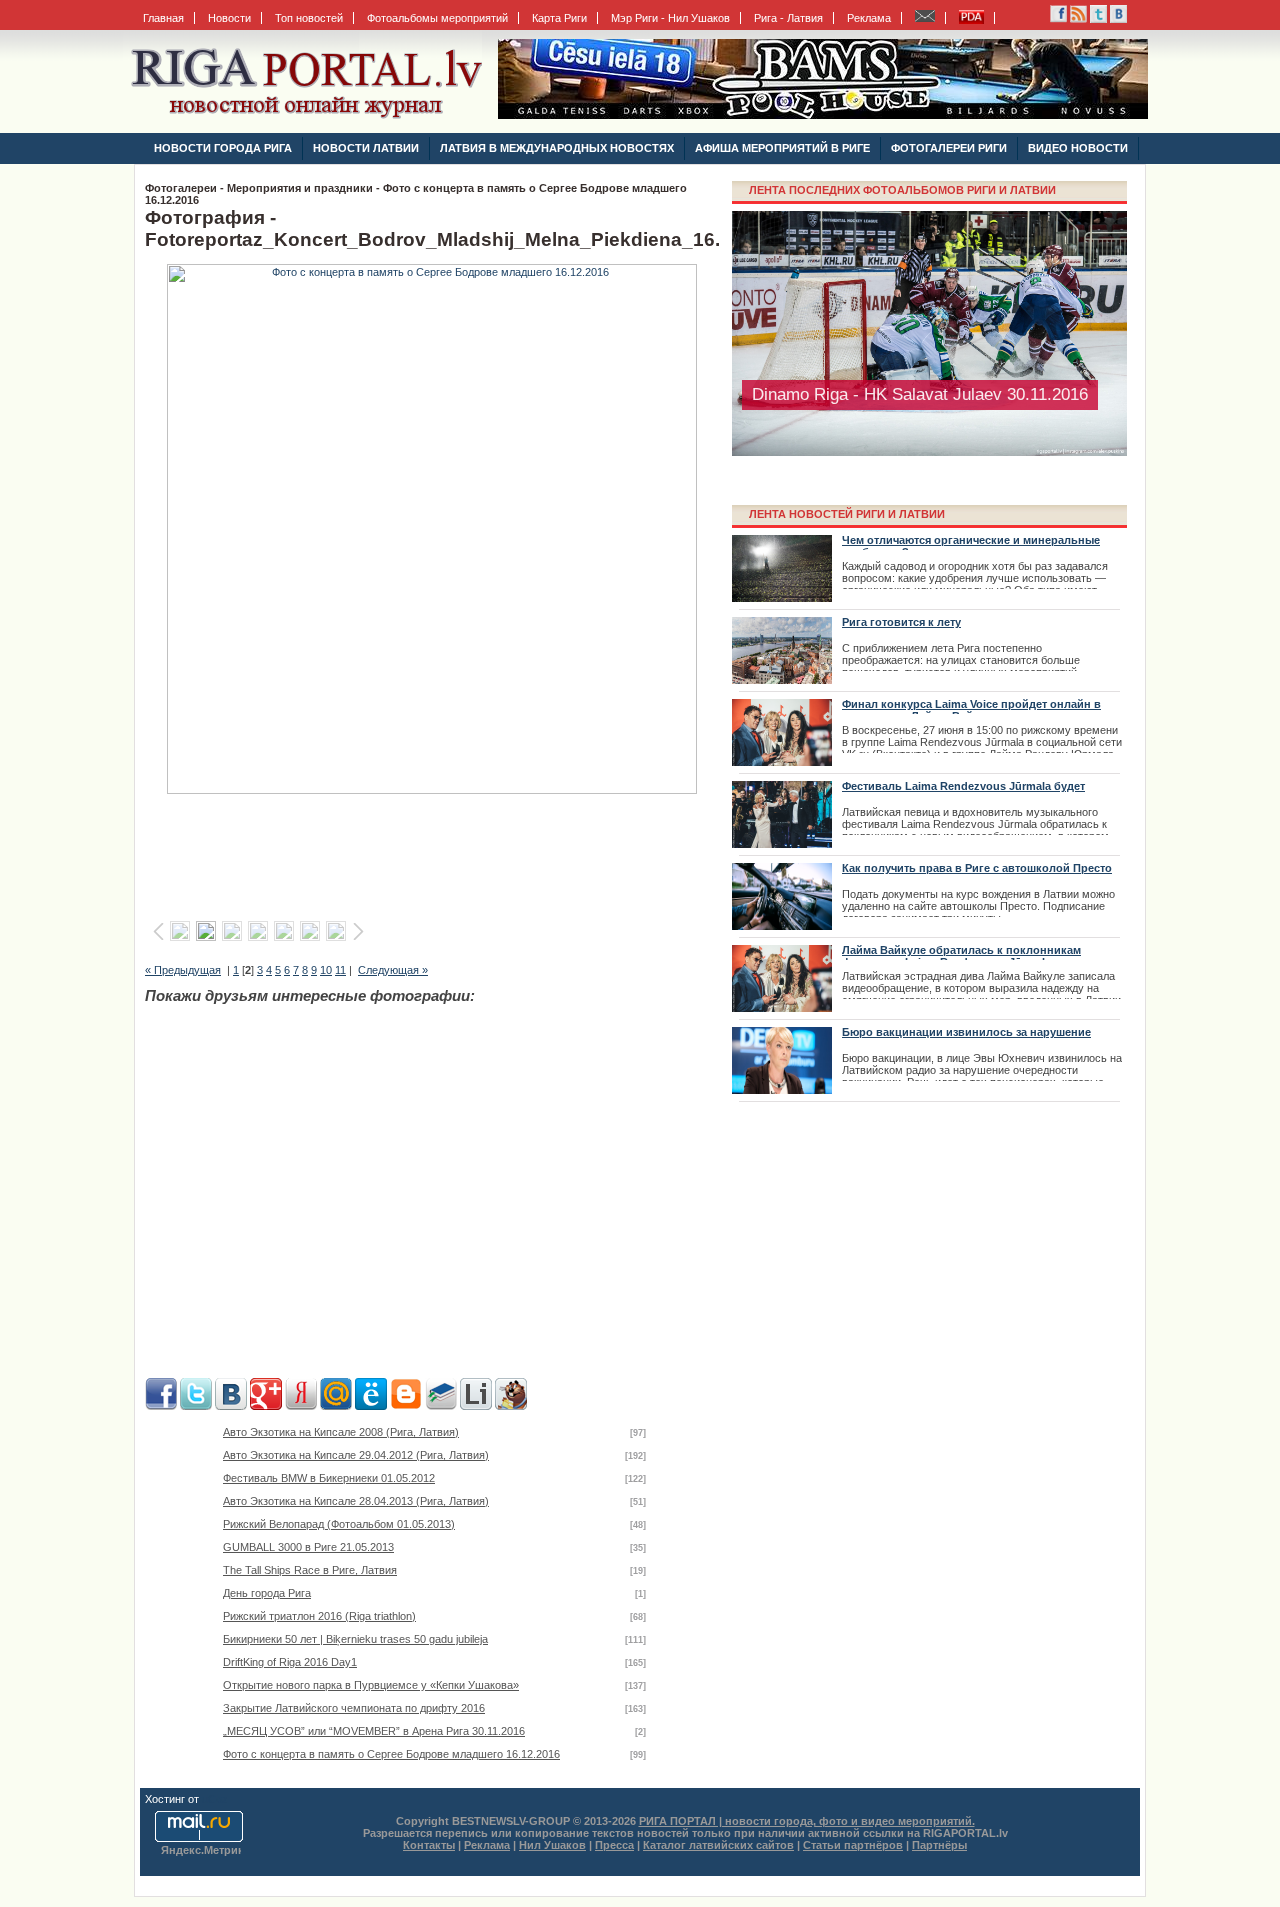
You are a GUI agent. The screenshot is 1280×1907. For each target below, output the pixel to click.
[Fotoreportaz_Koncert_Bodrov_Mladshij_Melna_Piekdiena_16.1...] (432, 790)
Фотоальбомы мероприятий (437, 18)
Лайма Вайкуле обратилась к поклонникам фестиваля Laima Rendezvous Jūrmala (961, 956)
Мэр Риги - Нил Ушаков (670, 18)
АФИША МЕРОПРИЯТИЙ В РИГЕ (782, 148)
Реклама (869, 18)
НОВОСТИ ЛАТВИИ (366, 148)
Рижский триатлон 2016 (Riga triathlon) (319, 1616)
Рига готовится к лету (901, 622)
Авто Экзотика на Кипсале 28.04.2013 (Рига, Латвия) (356, 1501)
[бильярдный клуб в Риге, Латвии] (823, 115)
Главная (163, 18)
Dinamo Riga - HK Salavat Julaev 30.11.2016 (920, 394)
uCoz (215, 1799)
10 (326, 970)
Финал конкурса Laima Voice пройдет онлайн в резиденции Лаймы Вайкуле (971, 710)
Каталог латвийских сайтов (718, 1845)
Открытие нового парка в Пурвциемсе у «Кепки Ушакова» (371, 1685)
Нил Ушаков (552, 1845)
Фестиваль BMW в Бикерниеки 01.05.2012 (329, 1478)
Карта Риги (559, 18)
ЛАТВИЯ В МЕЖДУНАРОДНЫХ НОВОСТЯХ (557, 148)
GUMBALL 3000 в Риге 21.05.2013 (308, 1547)
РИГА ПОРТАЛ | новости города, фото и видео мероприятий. (807, 1821)
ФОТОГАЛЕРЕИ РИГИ (949, 148)
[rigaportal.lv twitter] (1098, 19)
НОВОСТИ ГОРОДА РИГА (223, 148)
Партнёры (939, 1845)
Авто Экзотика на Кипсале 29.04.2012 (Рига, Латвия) (356, 1455)
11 (340, 970)
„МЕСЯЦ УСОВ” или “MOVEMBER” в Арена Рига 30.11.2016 (374, 1731)
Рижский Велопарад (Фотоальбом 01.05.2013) (339, 1524)
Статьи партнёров (853, 1845)
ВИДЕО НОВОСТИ (1078, 148)
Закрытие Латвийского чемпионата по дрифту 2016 (354, 1708)
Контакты (429, 1845)
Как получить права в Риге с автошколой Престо (977, 868)
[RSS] (1058, 19)
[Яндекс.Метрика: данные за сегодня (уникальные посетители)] (201, 1851)
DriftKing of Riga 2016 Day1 (290, 1662)
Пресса (614, 1845)
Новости (229, 18)
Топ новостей (309, 18)
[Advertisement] (435, 851)
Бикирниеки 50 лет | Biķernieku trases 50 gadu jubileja (355, 1639)
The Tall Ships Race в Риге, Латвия (310, 1570)
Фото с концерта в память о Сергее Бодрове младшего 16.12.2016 (391, 1754)
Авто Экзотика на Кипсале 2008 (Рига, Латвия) (341, 1432)
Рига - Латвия (788, 18)
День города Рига (267, 1593)
